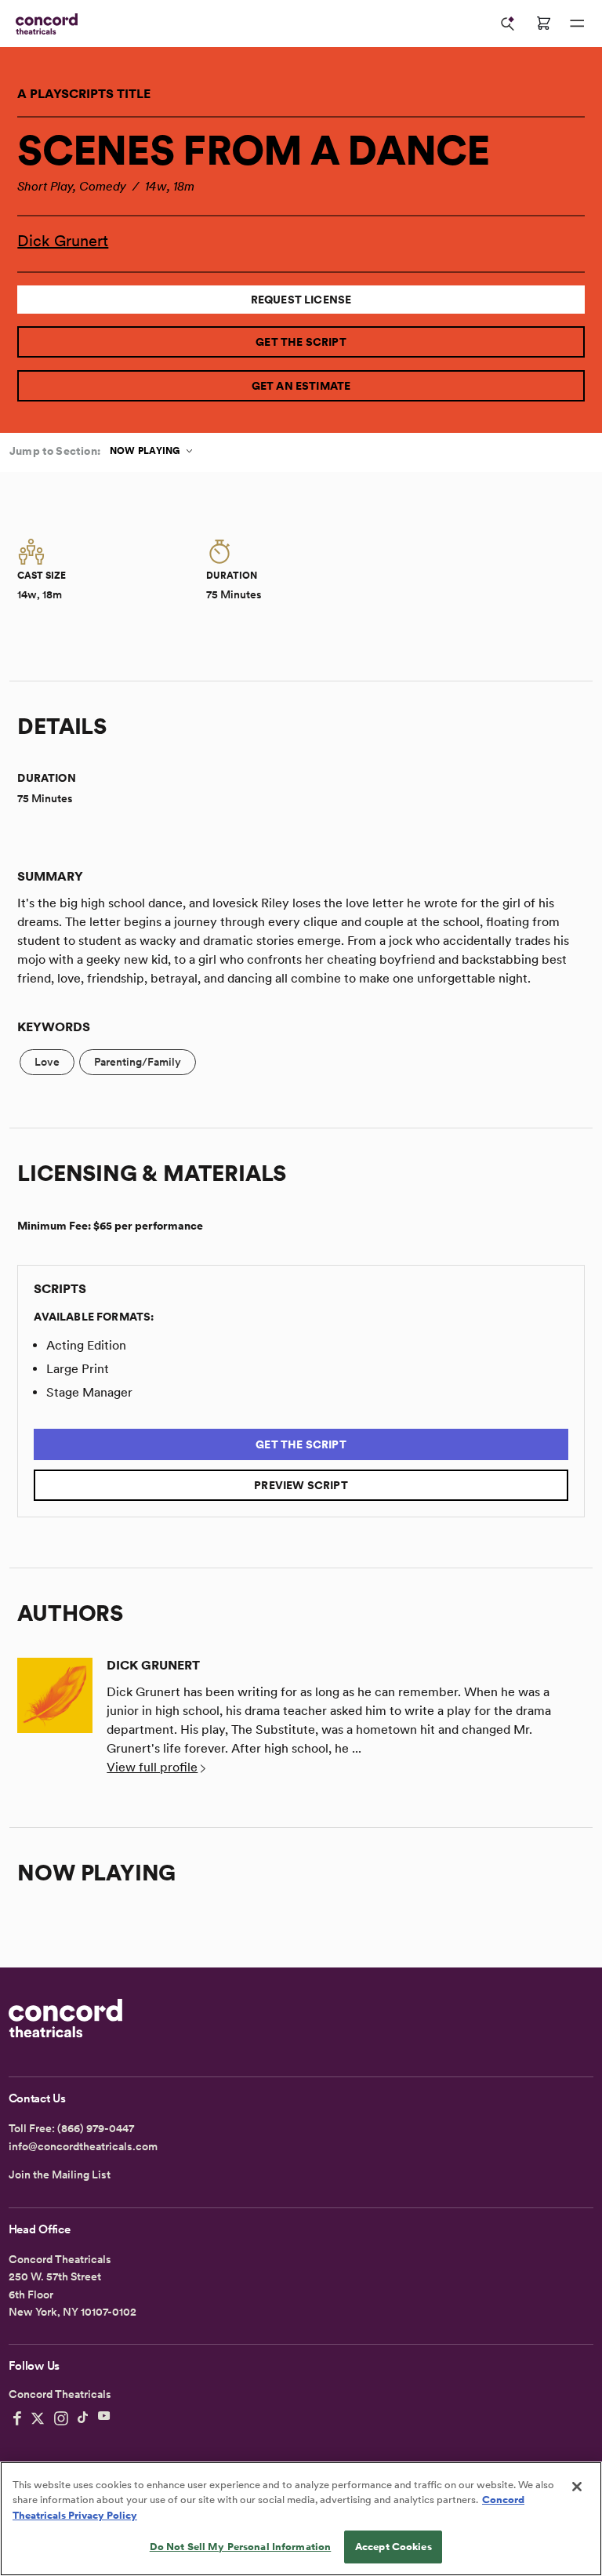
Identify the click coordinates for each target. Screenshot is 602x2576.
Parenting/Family (138, 1062)
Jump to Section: (55, 451)
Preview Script (301, 1485)
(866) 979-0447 (96, 2128)
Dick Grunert (63, 241)
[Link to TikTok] (83, 2418)
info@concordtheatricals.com (83, 2146)
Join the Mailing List (60, 2175)
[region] (301, 2519)
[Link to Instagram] (61, 2418)
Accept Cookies (393, 2547)
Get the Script (301, 342)
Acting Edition (86, 1345)
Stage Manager (89, 1392)
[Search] (508, 24)
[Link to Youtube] (104, 2418)
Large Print (78, 1369)
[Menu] (577, 24)
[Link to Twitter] (38, 2418)
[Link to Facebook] (17, 2418)
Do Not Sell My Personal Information (241, 2547)
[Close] (577, 2487)
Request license (301, 300)
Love (47, 1062)
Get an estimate (301, 386)
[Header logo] (44, 24)
